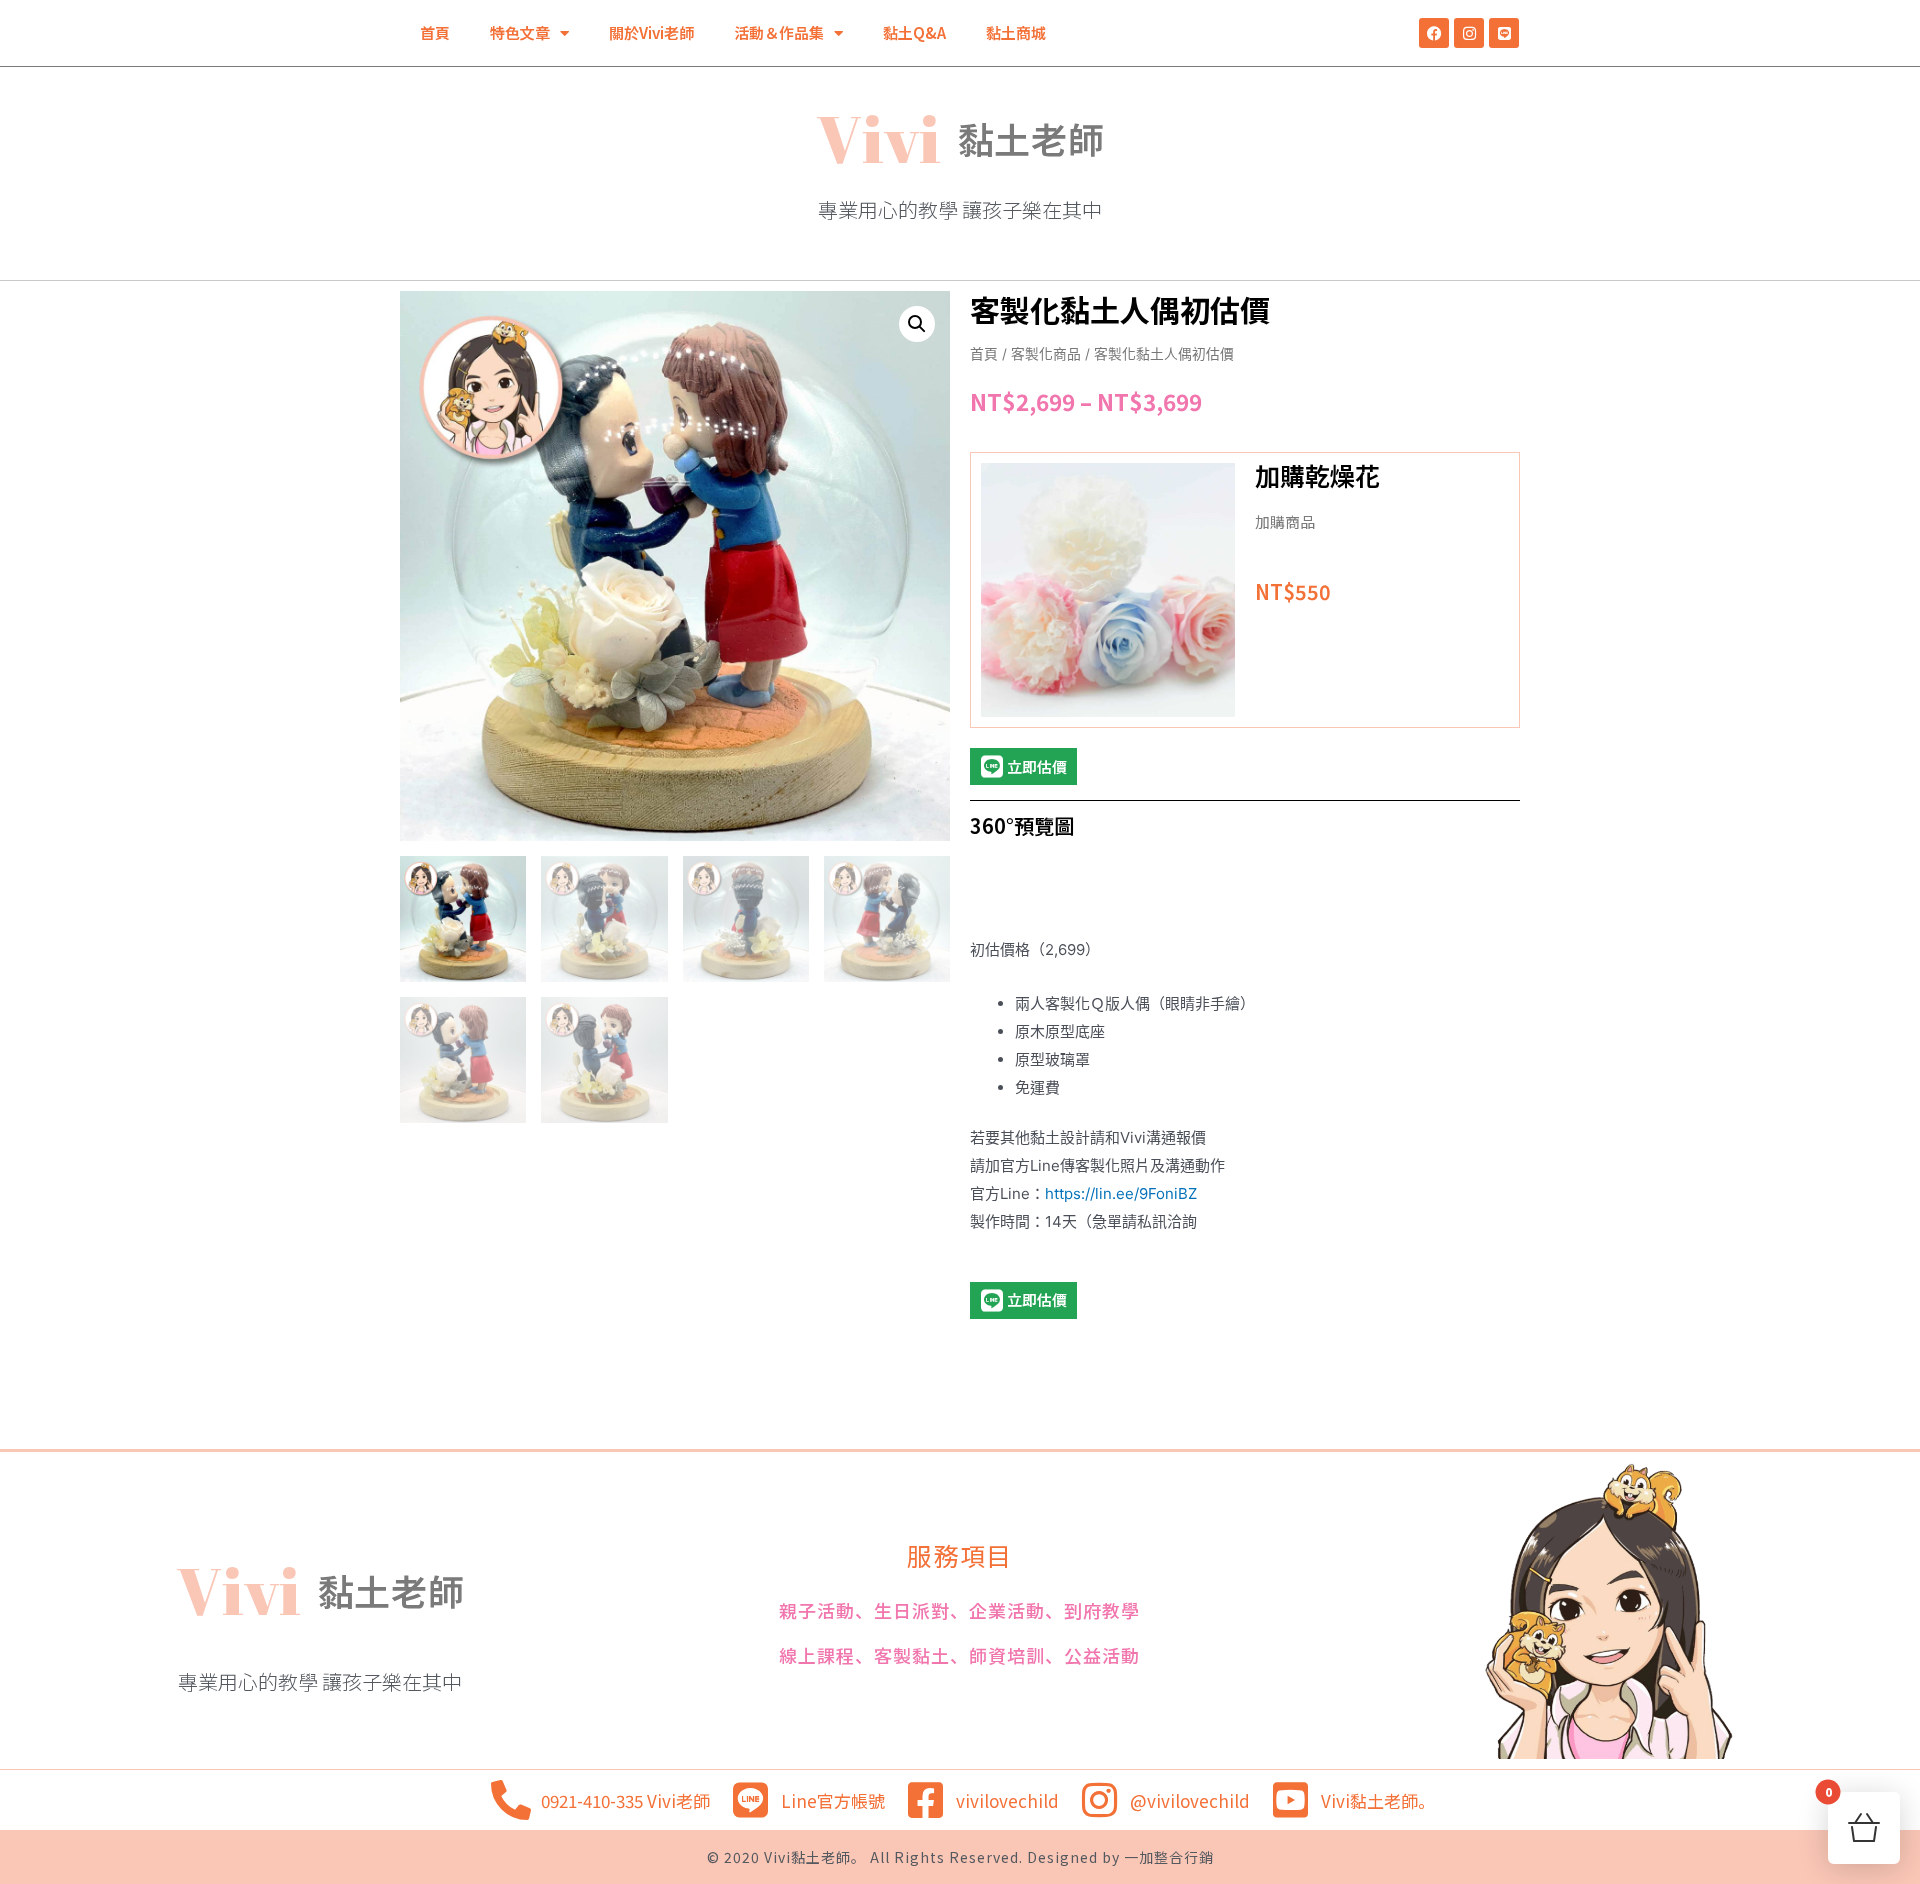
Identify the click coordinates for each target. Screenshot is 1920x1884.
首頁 (435, 32)
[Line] (1504, 33)
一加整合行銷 (1167, 1857)
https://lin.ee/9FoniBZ (1121, 1193)
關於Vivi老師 (651, 32)
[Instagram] (1469, 33)
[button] (917, 324)
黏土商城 (1016, 32)
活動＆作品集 (779, 32)
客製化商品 (1046, 354)
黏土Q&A (914, 32)
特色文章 (520, 32)
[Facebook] (1434, 33)
